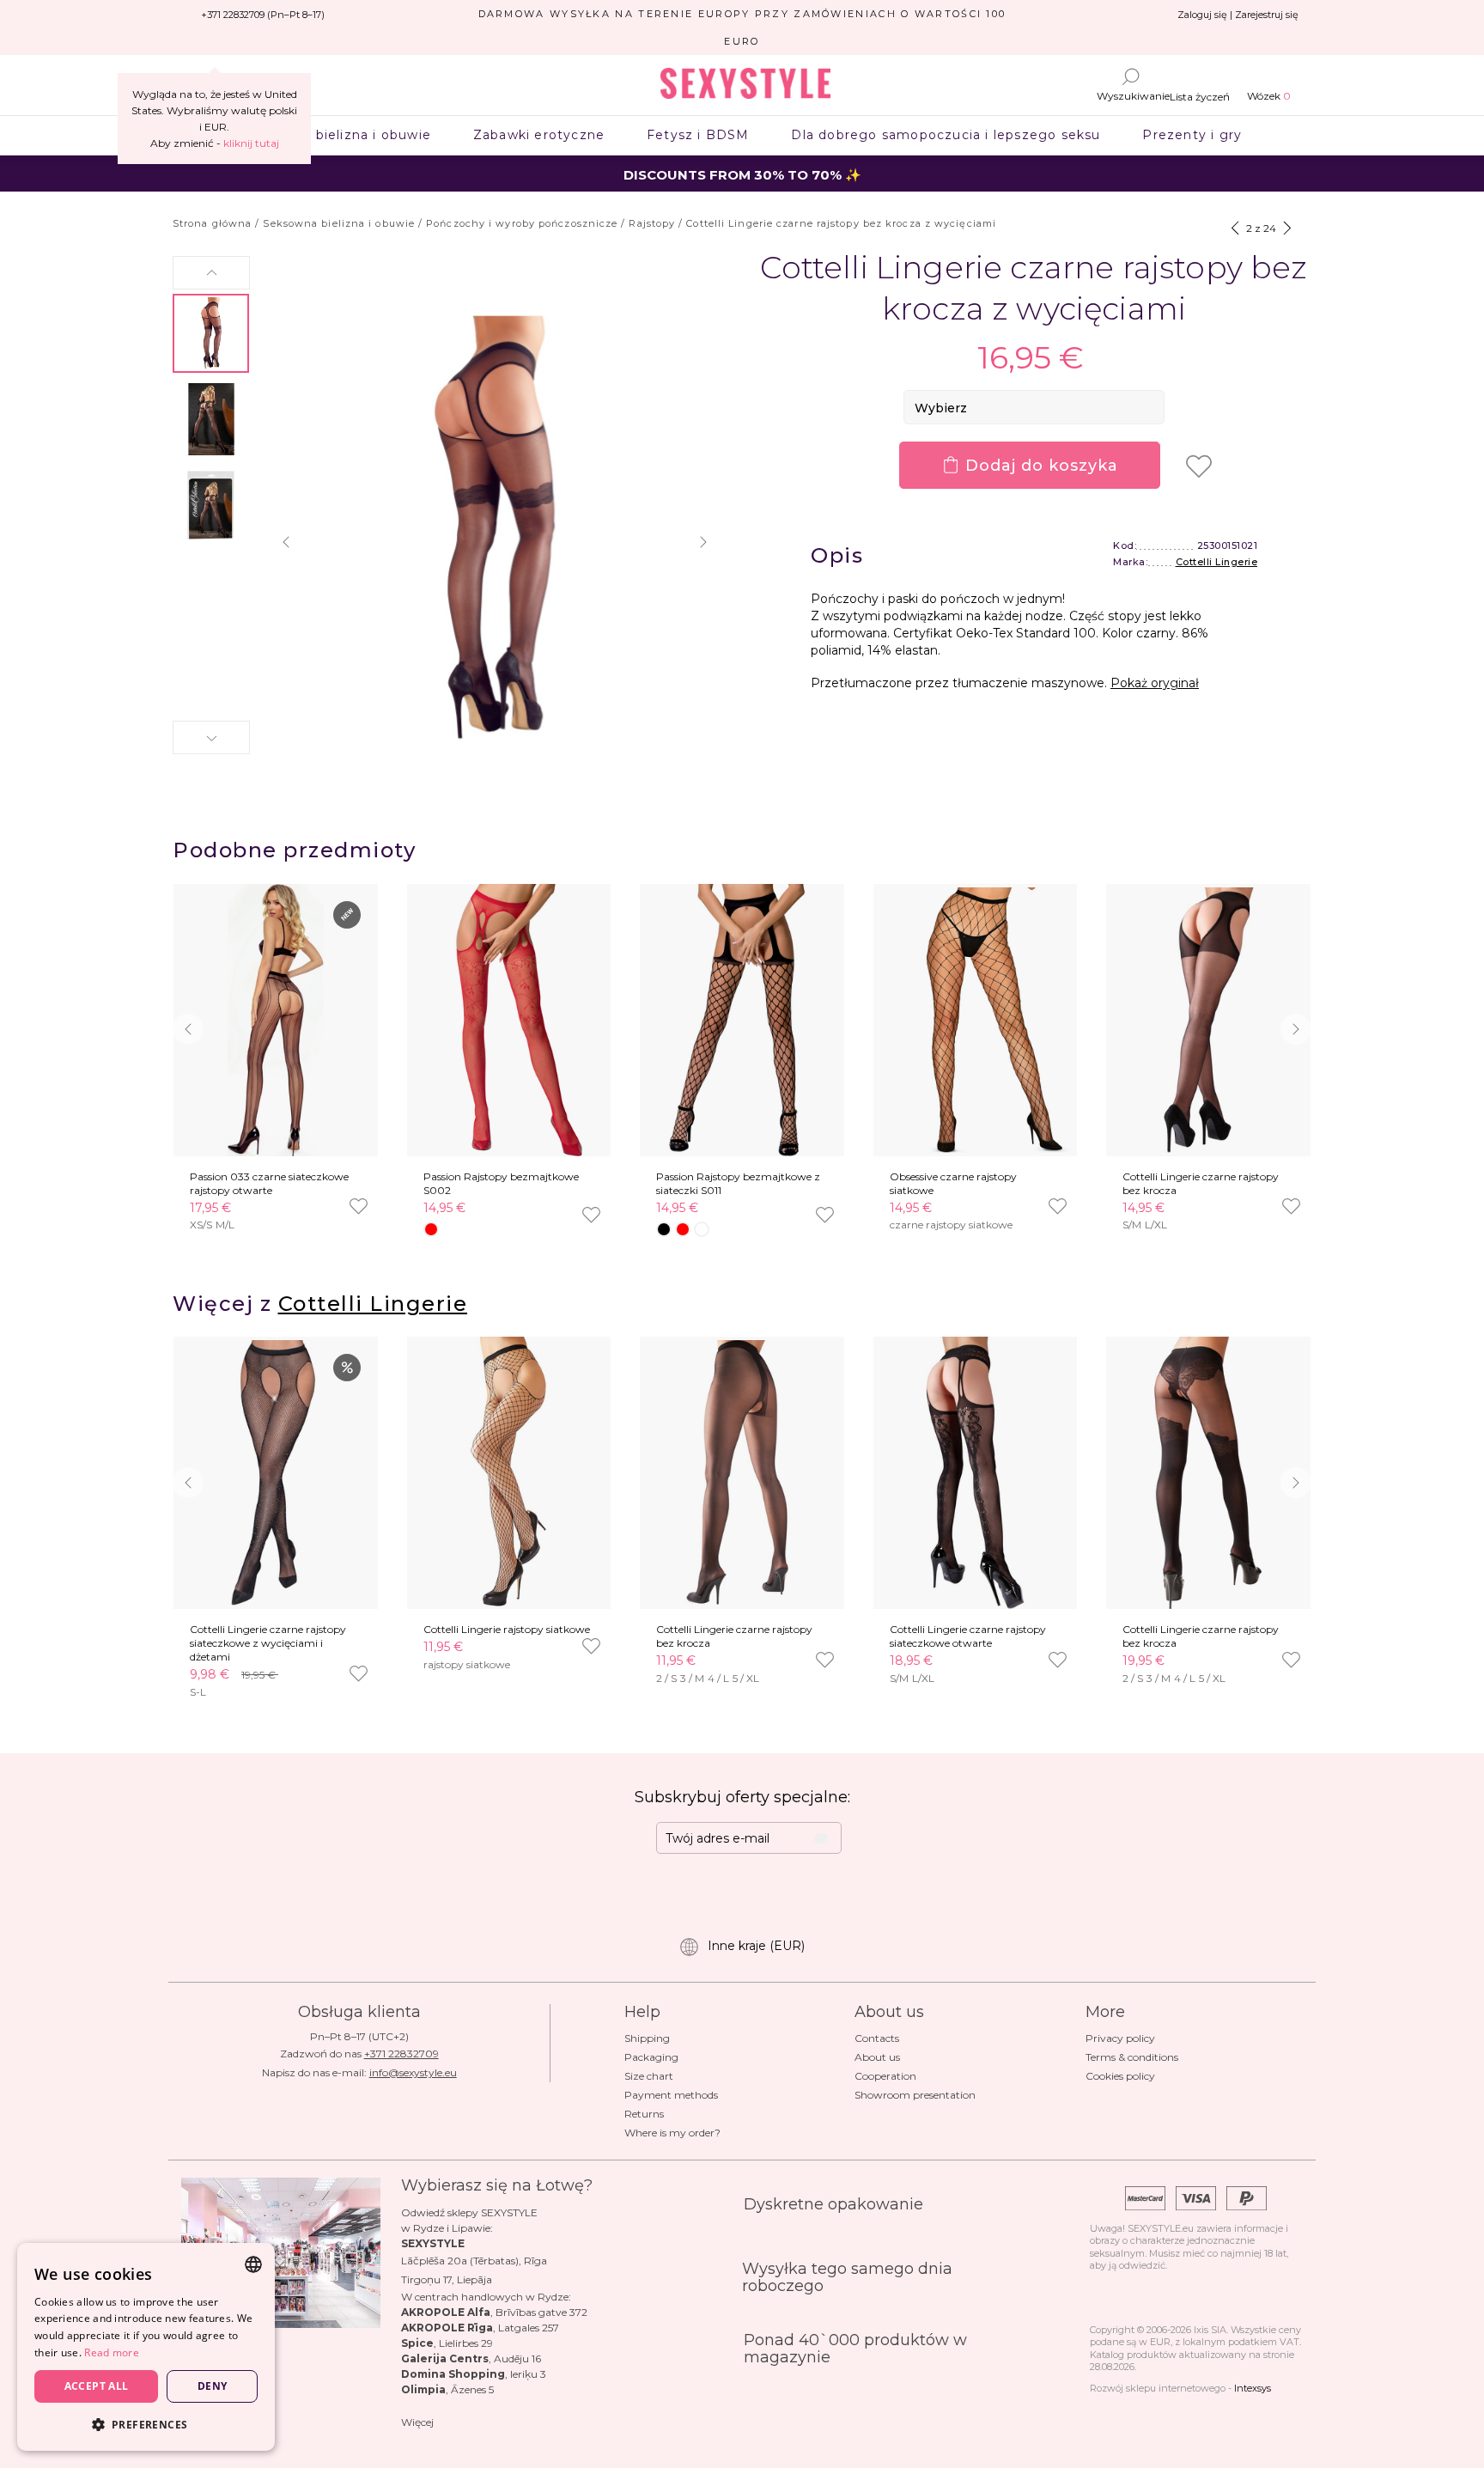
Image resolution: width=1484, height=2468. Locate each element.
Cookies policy (1120, 2076)
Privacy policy (1120, 2038)
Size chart (649, 2076)
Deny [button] (213, 2386)
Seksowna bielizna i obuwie (336, 135)
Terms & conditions (1132, 2057)
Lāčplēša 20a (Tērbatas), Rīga (474, 2261)
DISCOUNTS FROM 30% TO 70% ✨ (742, 175)
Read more (112, 2352)
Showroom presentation (915, 2095)
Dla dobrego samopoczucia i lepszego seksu (946, 135)
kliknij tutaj (251, 143)
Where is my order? (672, 2133)
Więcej (417, 2422)
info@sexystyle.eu (413, 2072)
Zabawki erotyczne (538, 135)
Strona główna (212, 223)
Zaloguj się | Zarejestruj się (1238, 15)
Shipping (647, 2038)
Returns (644, 2114)
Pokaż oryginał (1155, 683)
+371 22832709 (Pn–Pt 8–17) (263, 15)
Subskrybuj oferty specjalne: (742, 1797)
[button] (211, 273)
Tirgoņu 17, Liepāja (447, 2279)
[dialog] (146, 2347)
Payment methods (671, 2095)
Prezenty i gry (1192, 135)
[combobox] (253, 2264)
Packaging (651, 2057)
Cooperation (885, 2076)
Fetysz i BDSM (698, 135)
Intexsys (1253, 2388)
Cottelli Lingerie (1217, 562)
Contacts (877, 2038)
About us (877, 2057)
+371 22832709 (401, 2054)
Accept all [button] (97, 2386)
